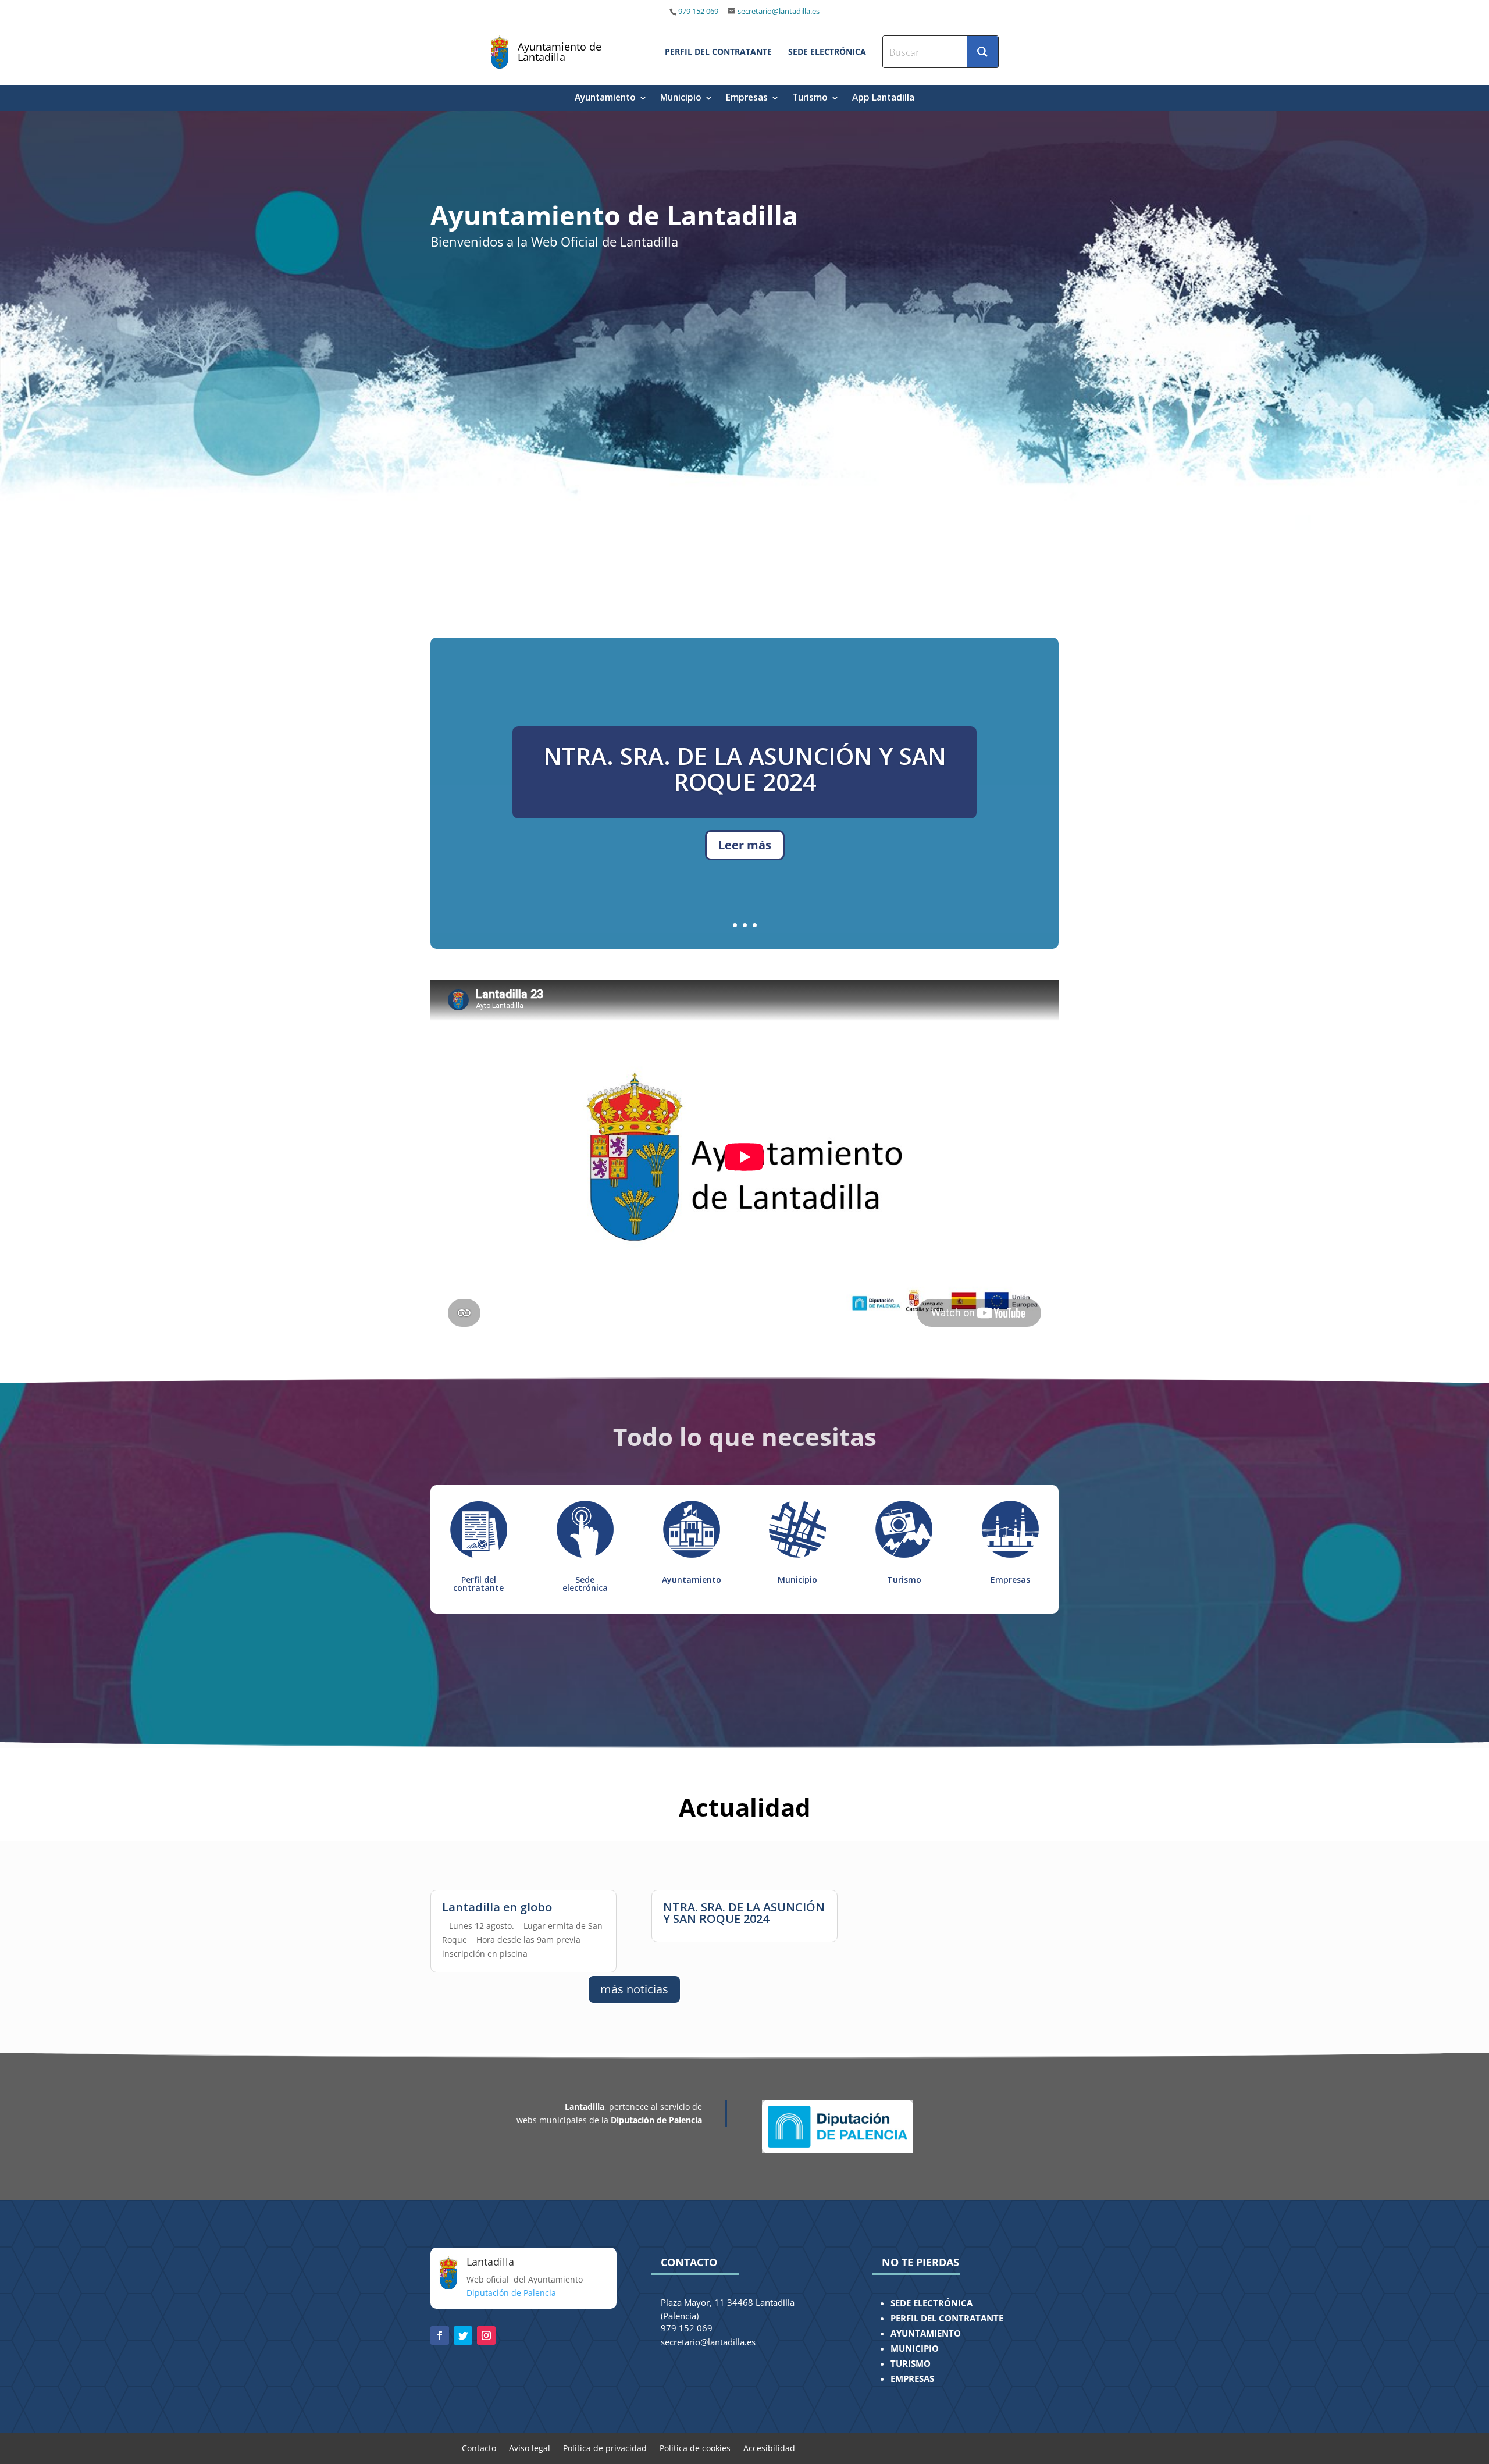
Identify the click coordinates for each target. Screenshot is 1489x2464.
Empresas (747, 99)
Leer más (745, 861)
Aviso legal (530, 2447)
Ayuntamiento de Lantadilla (560, 52)
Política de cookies (695, 2447)
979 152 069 (699, 11)
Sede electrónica (585, 1584)
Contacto (479, 2447)
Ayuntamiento (605, 99)
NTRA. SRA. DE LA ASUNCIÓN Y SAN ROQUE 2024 (744, 1913)
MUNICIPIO (915, 2349)
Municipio (681, 99)
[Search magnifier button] (982, 52)
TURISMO (911, 2364)
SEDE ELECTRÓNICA (931, 2303)
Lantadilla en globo (497, 1907)
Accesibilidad (769, 2447)
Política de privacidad (605, 2447)
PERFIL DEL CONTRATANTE (947, 2318)
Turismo (810, 99)
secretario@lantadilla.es (779, 11)
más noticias (634, 1989)
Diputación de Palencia (656, 2120)
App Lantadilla (883, 99)
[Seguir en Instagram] (486, 2335)
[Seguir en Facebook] (440, 2335)
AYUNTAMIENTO (926, 2333)
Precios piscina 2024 (744, 797)
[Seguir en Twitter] (463, 2335)
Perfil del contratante (478, 1584)
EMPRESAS (912, 2379)
